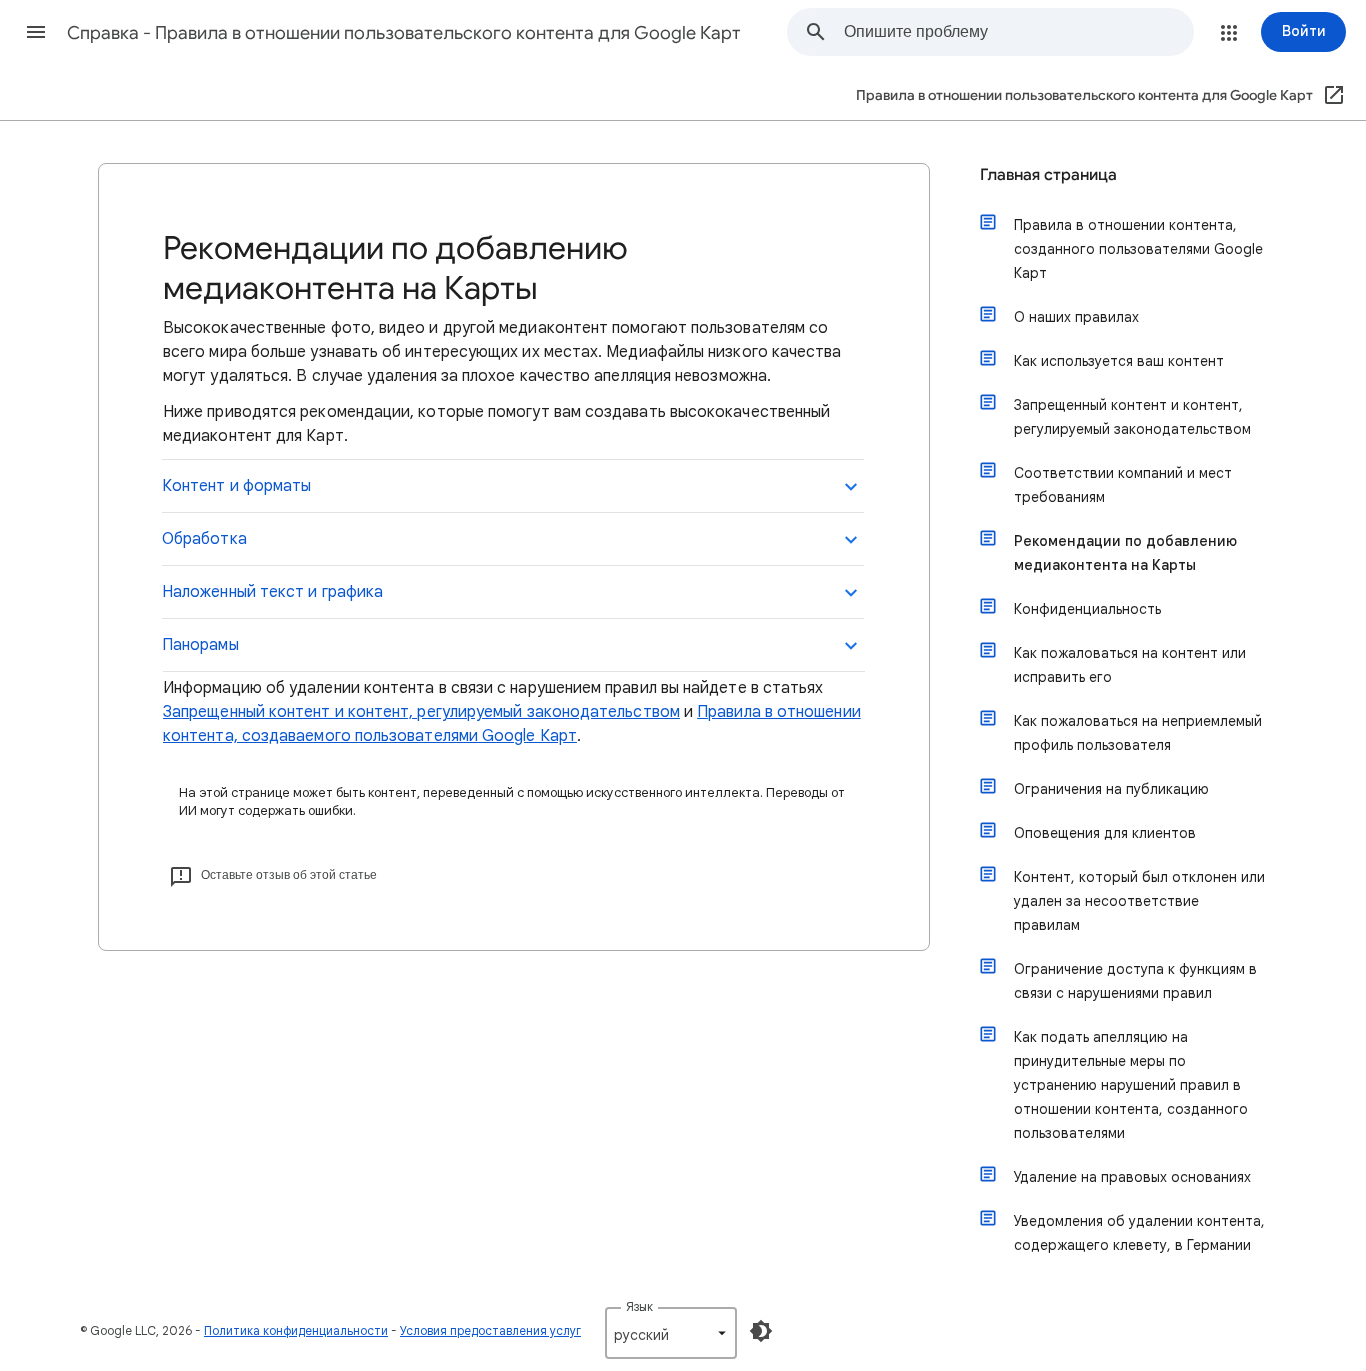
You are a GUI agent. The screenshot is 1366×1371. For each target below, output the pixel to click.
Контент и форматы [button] (236, 486)
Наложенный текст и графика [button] (272, 592)
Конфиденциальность (1087, 609)
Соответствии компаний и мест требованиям (1123, 485)
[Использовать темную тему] (761, 1331)
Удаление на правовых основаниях (1132, 1177)
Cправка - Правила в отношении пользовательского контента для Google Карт (404, 33)
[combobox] (1018, 32)
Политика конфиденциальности (296, 1330)
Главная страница (1048, 175)
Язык (639, 1306)
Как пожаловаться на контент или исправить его (1130, 665)
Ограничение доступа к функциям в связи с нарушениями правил (1135, 981)
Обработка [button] (204, 539)
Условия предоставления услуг (490, 1330)
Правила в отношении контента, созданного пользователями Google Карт (1138, 249)
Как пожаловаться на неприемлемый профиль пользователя (1138, 733)
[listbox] (671, 1333)
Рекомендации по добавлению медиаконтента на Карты (1125, 553)
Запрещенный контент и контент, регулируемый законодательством (421, 712)
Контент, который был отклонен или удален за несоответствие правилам (1139, 901)
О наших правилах (1076, 317)
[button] (36, 32)
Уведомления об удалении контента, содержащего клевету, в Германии (1139, 1233)
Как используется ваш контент (1119, 361)
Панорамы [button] (200, 645)
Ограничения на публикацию (1111, 789)
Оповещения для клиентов (1105, 833)
